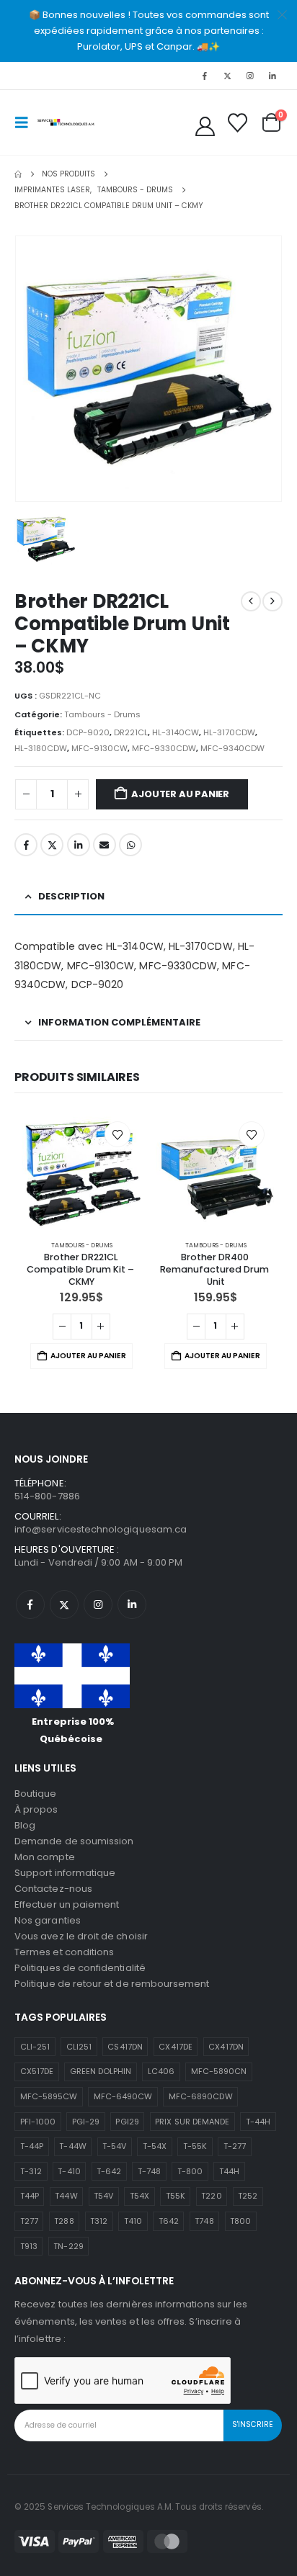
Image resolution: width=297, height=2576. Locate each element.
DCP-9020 (88, 732)
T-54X (155, 2146)
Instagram (98, 1605)
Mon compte (45, 1857)
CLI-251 (35, 2047)
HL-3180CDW (41, 748)
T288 (64, 2221)
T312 (99, 2221)
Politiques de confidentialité (80, 1968)
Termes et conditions (64, 1952)
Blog (25, 1825)
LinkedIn (79, 845)
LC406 (161, 2071)
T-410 (69, 2171)
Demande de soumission (74, 1841)
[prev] (251, 601)
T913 (29, 2246)
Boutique (36, 1794)
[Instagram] (250, 76)
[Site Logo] (66, 122)
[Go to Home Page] (18, 174)
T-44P (32, 2146)
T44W (66, 2196)
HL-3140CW (176, 732)
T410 (133, 2221)
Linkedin (132, 1605)
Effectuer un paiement (67, 1904)
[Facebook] (205, 76)
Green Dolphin (101, 2071)
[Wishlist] (237, 123)
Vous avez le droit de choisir (81, 1936)
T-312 (31, 2171)
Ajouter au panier (180, 794)
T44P (30, 2196)
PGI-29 (86, 2122)
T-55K (195, 2146)
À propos (36, 1809)
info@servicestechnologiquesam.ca (101, 1529)
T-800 (190, 2171)
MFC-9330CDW (164, 748)
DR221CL (131, 732)
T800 (240, 2221)
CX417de (175, 2047)
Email (105, 845)
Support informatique (65, 1873)
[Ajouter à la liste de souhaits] (118, 1134)
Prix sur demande (192, 2122)
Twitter (52, 845)
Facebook (26, 845)
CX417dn (226, 2047)
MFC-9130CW (99, 748)
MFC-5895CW (49, 2096)
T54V (103, 2196)
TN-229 (68, 2246)
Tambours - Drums (102, 714)
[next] (272, 601)
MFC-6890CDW (201, 2096)
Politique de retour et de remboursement (112, 1984)
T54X (139, 2196)
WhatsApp (130, 845)
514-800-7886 (47, 1496)
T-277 (235, 2146)
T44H (229, 2171)
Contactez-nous (53, 1889)
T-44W (72, 2146)
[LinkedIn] (272, 76)
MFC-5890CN (219, 2071)
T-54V (114, 2146)
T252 (248, 2196)
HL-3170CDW (229, 732)
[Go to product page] (81, 1170)
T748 (204, 2221)
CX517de (37, 2071)
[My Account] (205, 126)
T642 (169, 2221)
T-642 (109, 2171)
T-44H (258, 2122)
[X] (227, 76)
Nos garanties (48, 1920)
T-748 (149, 2171)
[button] (26, 122)
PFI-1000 (38, 2122)
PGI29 (127, 2122)
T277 (29, 2221)
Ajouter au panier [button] (88, 1356)
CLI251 (79, 2047)
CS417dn (125, 2047)
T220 (211, 2196)
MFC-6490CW (123, 2096)
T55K (176, 2196)
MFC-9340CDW (232, 748)
